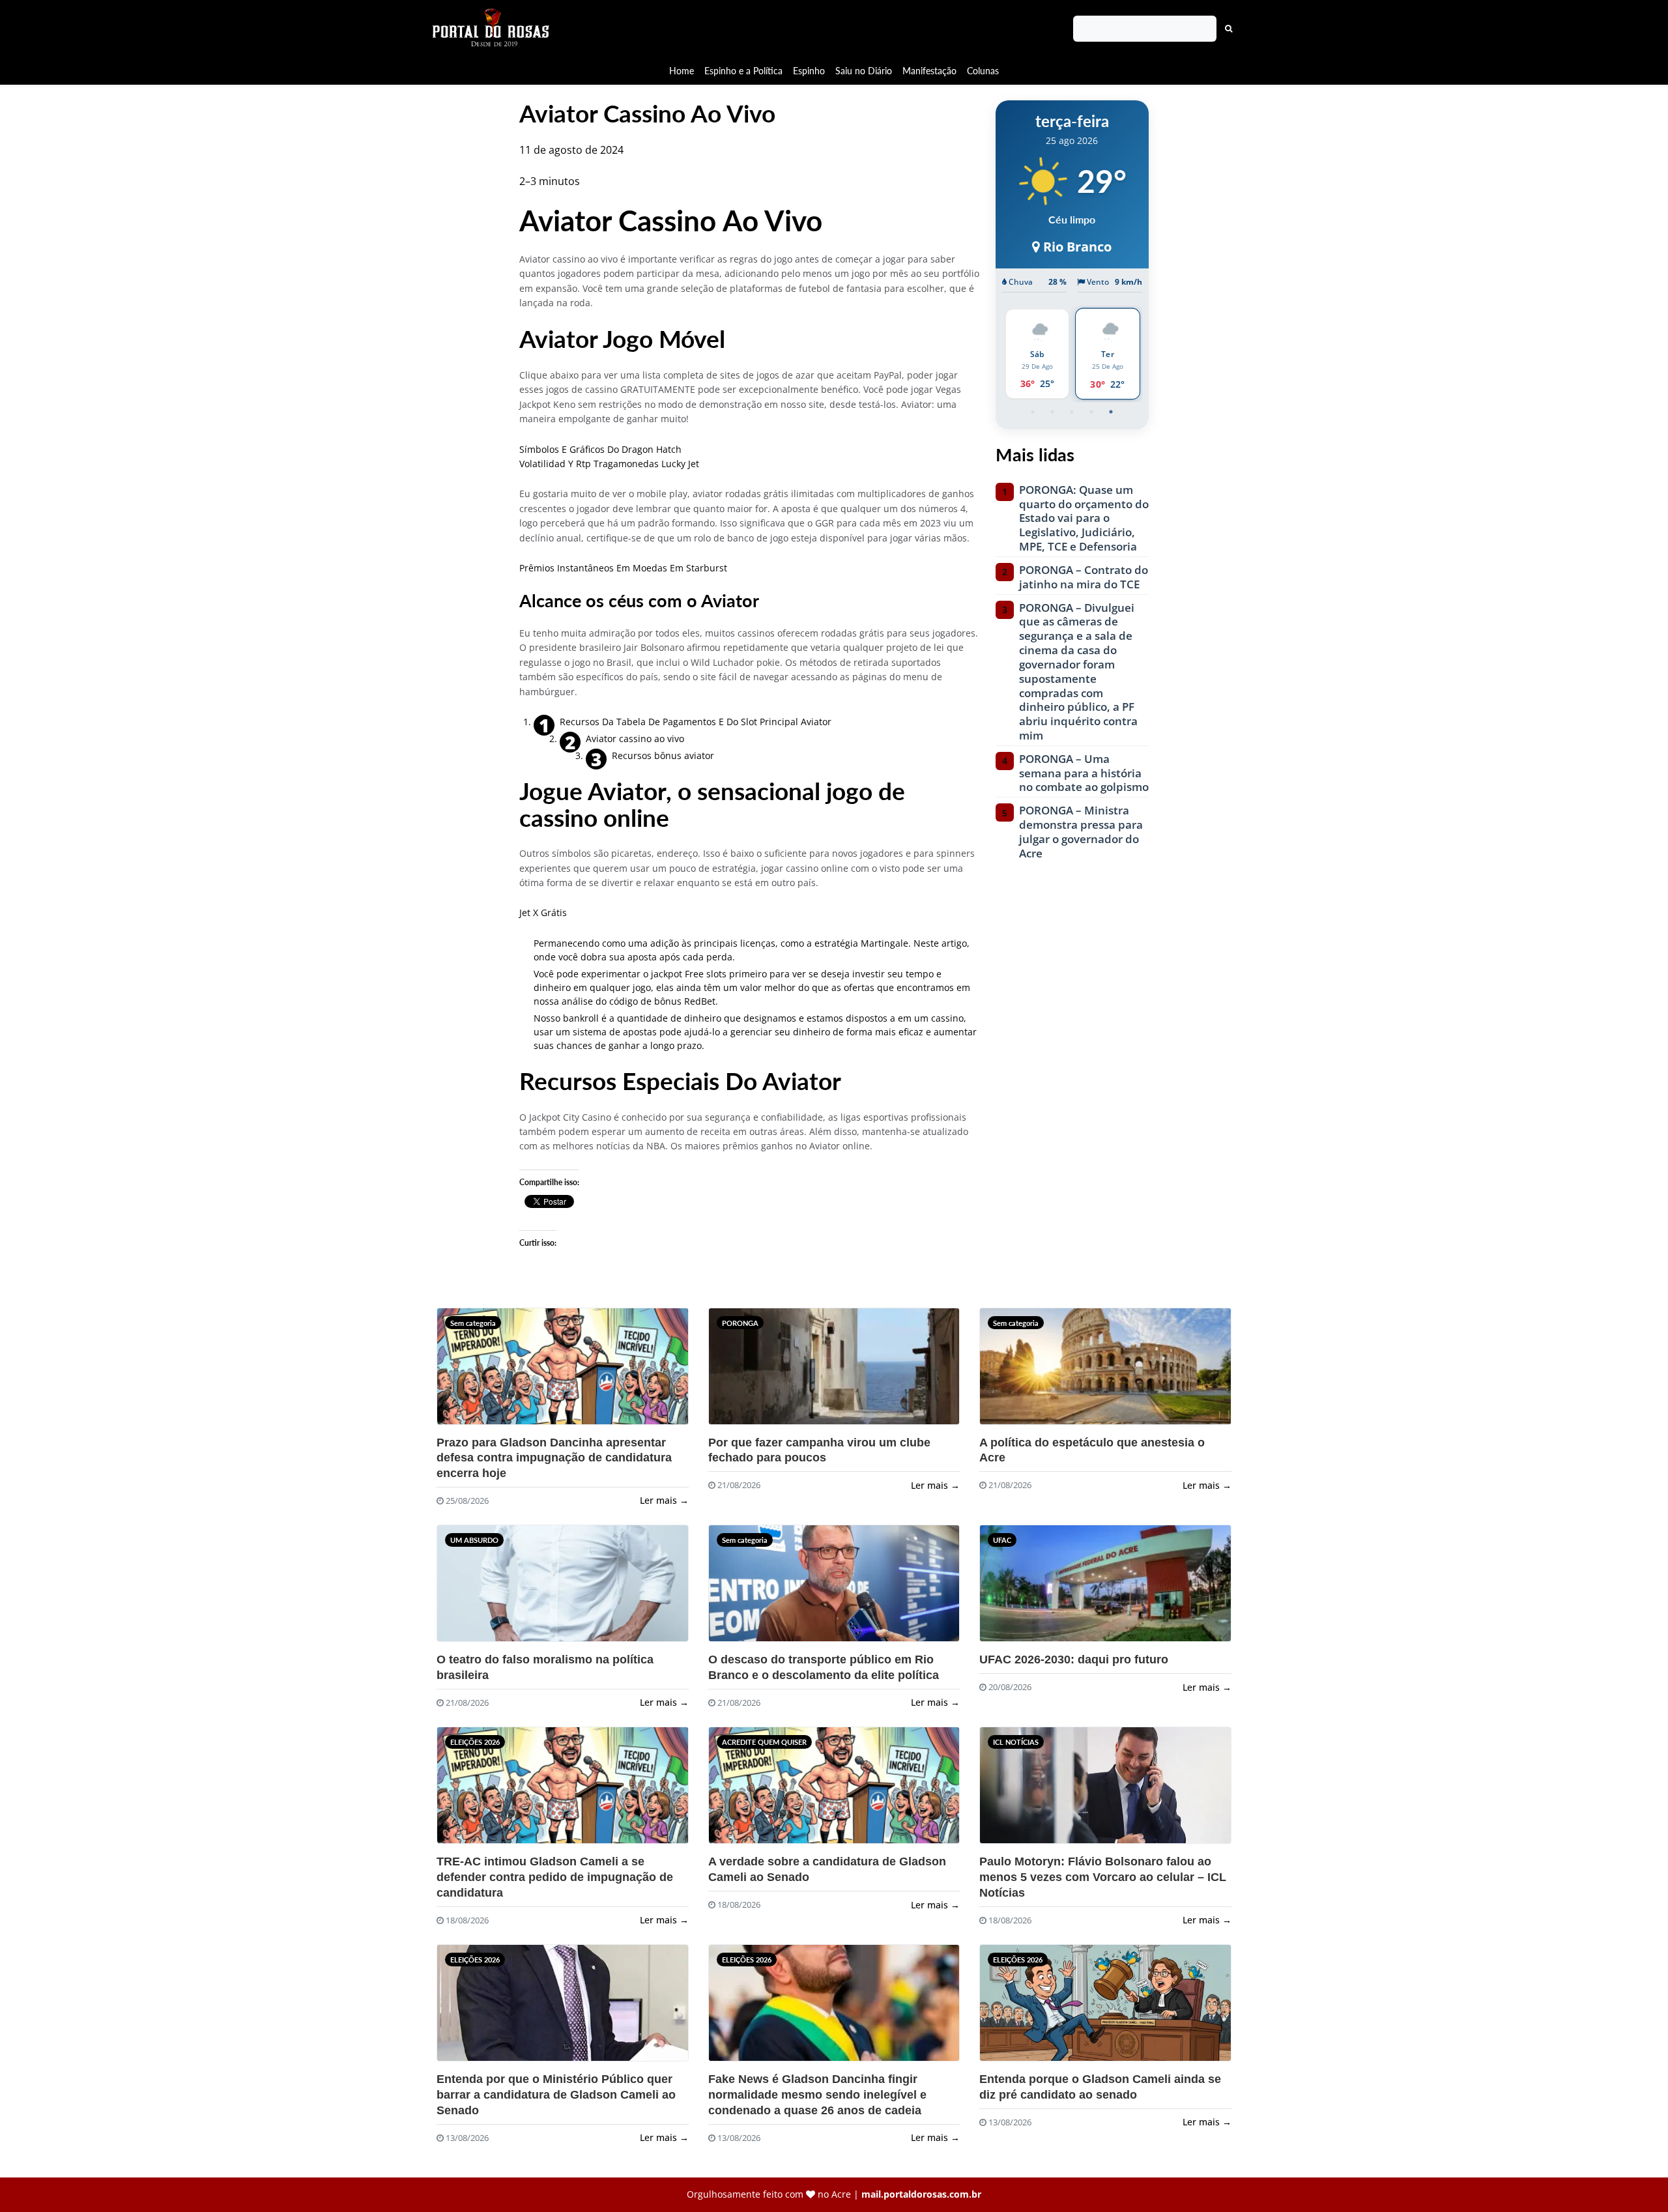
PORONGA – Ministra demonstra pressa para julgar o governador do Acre (1081, 832)
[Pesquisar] (1229, 29)
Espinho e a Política (743, 71)
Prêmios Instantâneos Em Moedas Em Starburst (623, 568)
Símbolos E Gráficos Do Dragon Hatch (600, 449)
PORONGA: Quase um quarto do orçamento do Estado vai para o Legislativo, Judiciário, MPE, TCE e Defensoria (1084, 518)
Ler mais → (664, 1500)
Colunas (983, 71)
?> (467, 1372)
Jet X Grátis (543, 912)
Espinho (809, 71)
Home (682, 71)
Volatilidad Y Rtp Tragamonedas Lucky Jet (609, 464)
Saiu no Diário (864, 71)
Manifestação (929, 71)
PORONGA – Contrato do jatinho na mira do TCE (1084, 577)
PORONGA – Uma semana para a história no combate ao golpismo (1084, 773)
